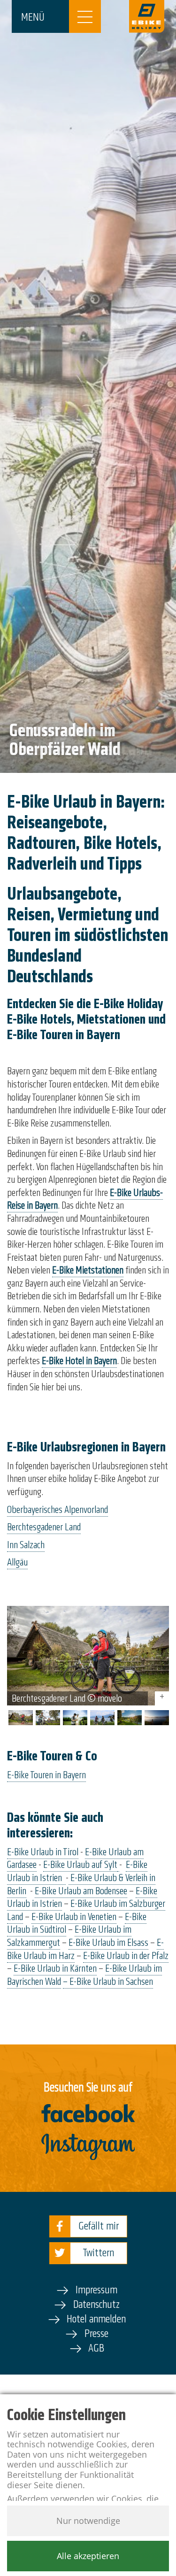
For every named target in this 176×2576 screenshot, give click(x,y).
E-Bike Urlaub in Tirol (43, 1852)
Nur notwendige (88, 2521)
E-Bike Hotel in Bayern (79, 1361)
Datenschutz (96, 2304)
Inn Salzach (26, 1545)
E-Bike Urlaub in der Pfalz (126, 1956)
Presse (96, 2333)
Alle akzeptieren (88, 2556)
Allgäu (17, 1562)
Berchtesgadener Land (44, 1527)
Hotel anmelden (96, 2319)
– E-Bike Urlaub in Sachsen (108, 1982)
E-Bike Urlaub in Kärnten (55, 1968)
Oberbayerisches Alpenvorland (57, 1510)
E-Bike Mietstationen (88, 1270)
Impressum (96, 2290)
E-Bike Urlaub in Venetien (74, 1917)
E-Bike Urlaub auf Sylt (80, 1865)
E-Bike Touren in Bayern (46, 1775)
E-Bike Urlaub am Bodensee (81, 1891)
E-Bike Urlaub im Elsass (108, 1943)
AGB (96, 2348)
